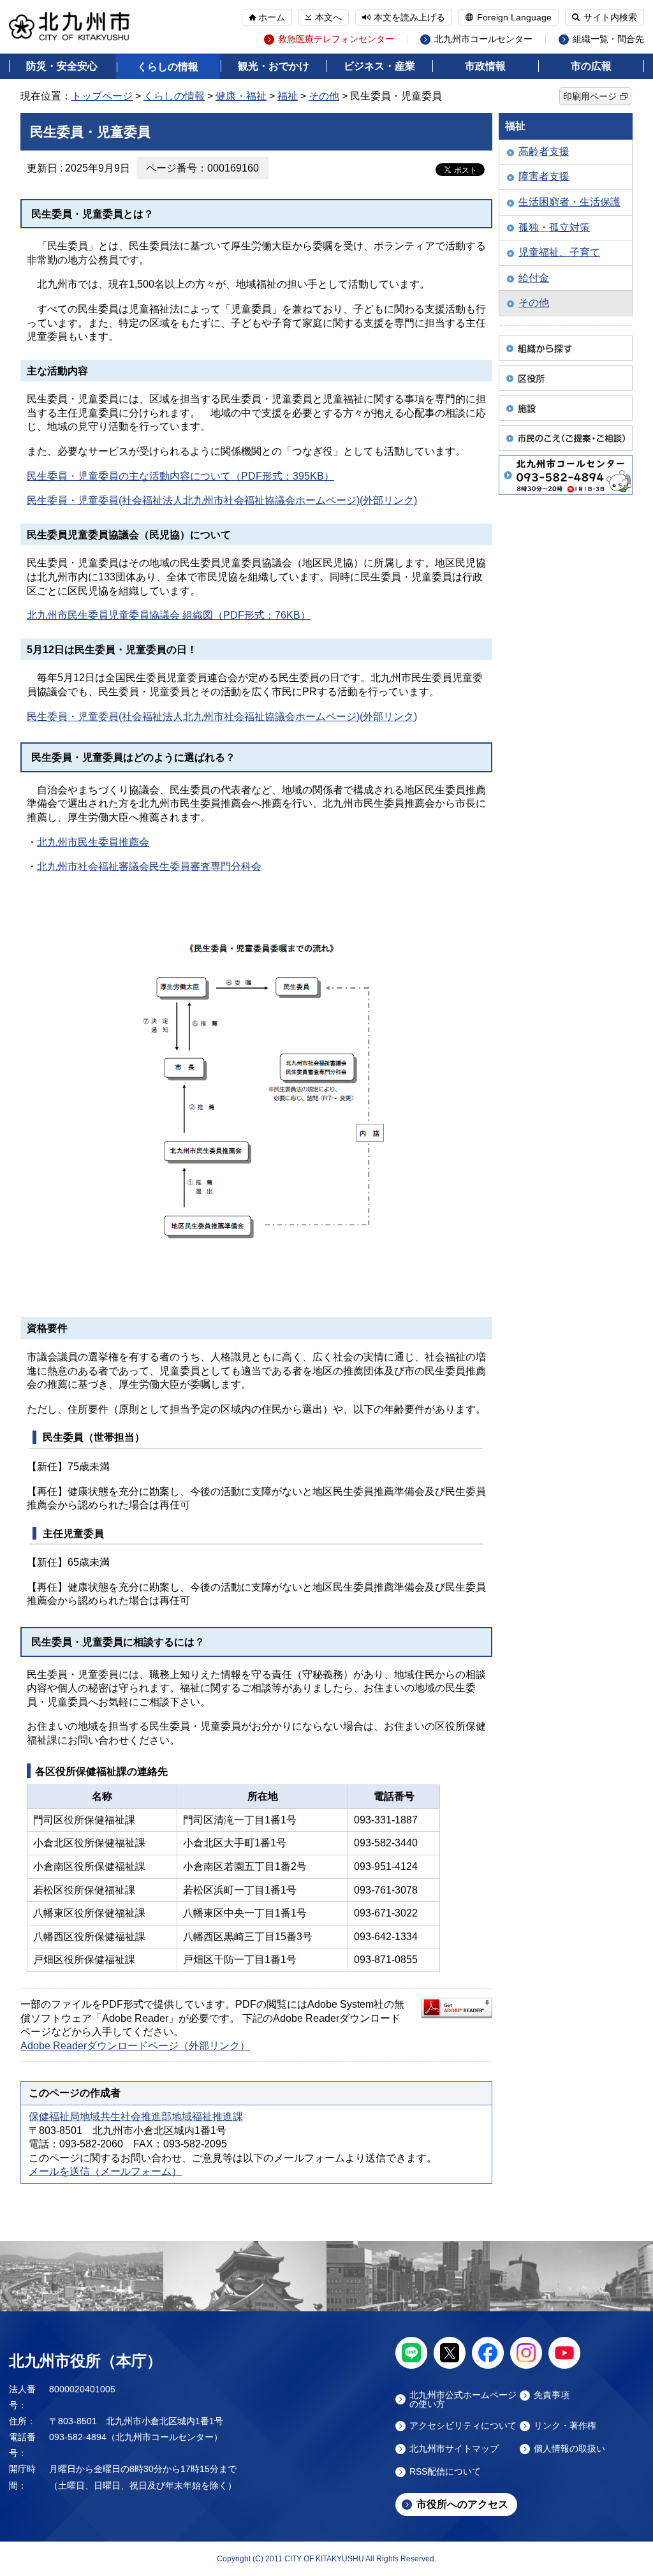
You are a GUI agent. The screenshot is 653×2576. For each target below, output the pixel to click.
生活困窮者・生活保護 (569, 202)
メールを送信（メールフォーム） (105, 2171)
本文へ (328, 17)
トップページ (102, 96)
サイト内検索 (610, 17)
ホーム (272, 17)
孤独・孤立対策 (554, 227)
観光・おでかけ (274, 66)
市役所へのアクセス (462, 2504)
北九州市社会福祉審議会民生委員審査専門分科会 (149, 866)
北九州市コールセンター (483, 39)
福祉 (288, 96)
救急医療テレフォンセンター (336, 39)
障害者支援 (544, 176)
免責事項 (552, 2395)
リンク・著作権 (565, 2426)
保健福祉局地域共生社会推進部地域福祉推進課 (136, 2116)
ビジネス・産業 (379, 66)
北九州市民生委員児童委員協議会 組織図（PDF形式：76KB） (169, 615)
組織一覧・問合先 (608, 39)
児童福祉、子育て (559, 252)
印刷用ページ (590, 96)
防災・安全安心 (62, 66)
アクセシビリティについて (463, 2426)
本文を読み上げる (409, 17)
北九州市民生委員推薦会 (93, 842)
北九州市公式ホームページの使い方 (463, 2399)
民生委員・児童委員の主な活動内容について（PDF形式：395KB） (180, 476)
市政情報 (485, 66)
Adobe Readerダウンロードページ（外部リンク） (135, 2046)
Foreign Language (514, 17)
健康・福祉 (241, 96)
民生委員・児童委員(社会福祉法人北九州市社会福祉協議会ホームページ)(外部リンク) (222, 500)
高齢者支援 (544, 151)
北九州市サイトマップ (454, 2449)
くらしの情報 (168, 67)
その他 (324, 96)
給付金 (534, 278)
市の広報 (591, 66)
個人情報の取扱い (569, 2449)
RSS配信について (445, 2472)
